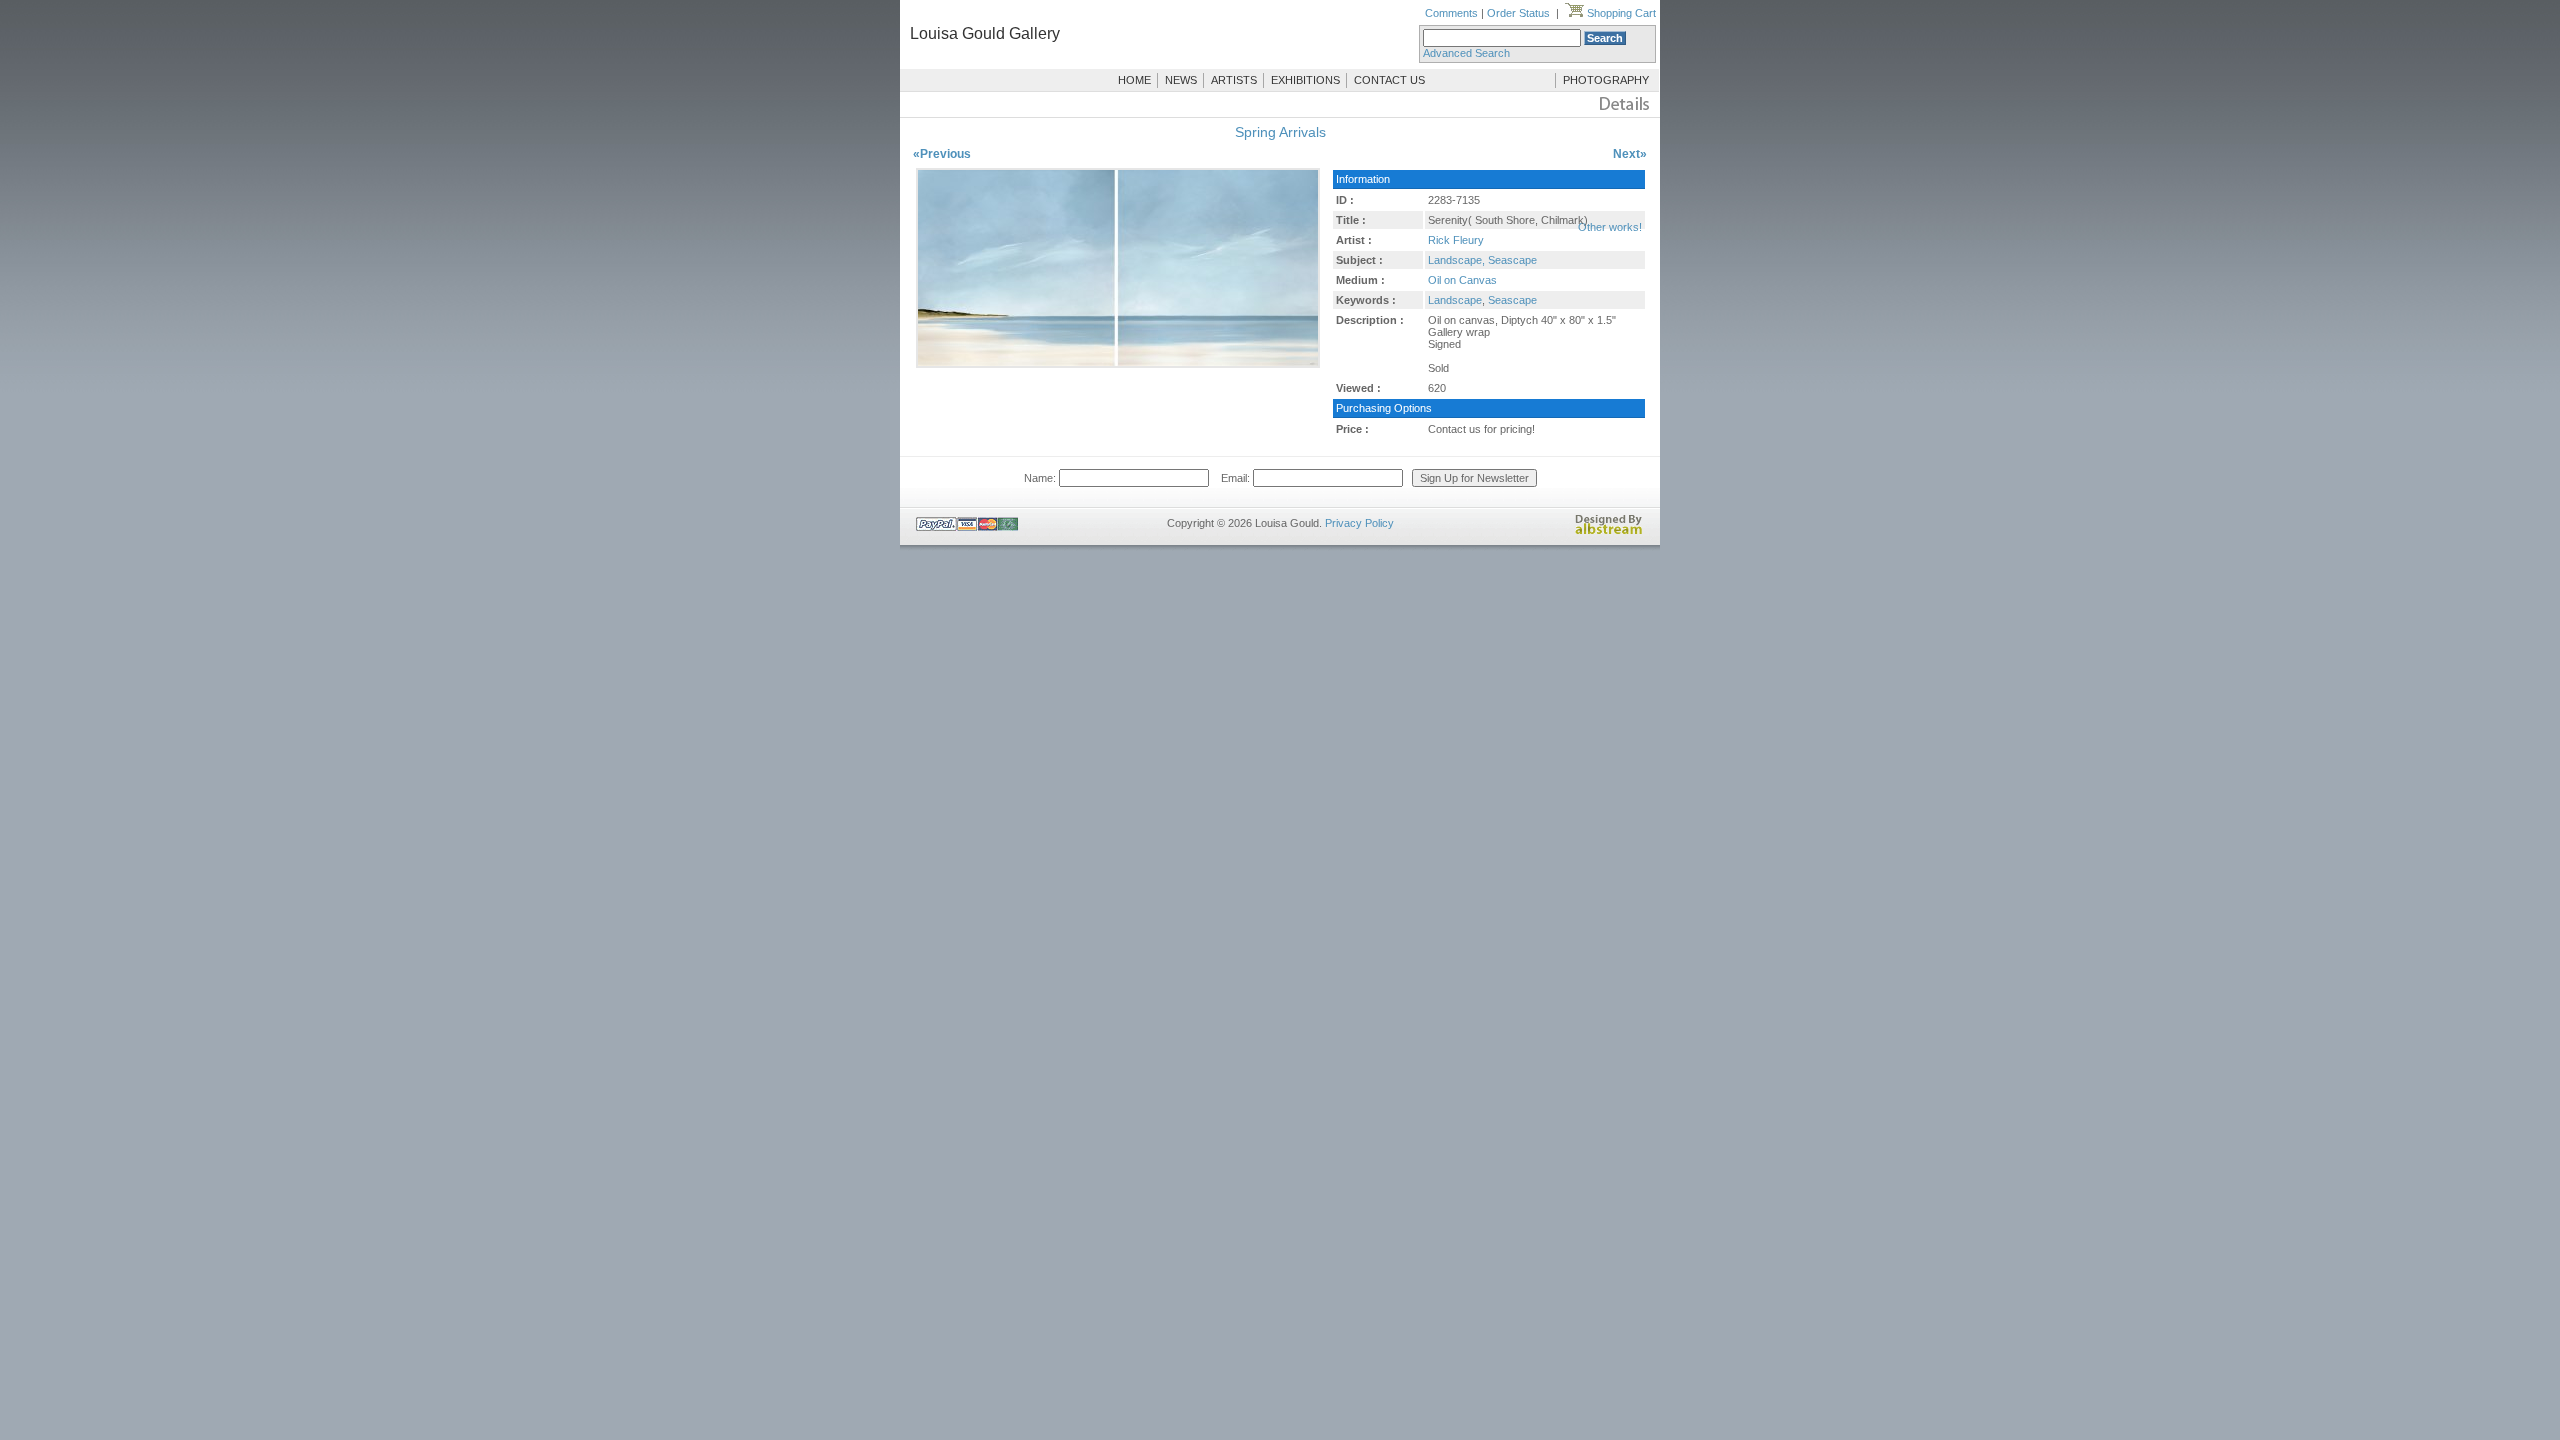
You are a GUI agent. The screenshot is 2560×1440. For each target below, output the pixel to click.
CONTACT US (1389, 80)
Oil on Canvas (1462, 280)
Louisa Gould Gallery (985, 33)
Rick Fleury (1456, 240)
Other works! (1610, 227)
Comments (1451, 13)
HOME (1134, 80)
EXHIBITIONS (1305, 80)
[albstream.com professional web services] (1609, 531)
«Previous (942, 154)
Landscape (1455, 300)
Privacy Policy (1359, 523)
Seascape (1512, 300)
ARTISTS (1234, 80)
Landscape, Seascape (1482, 260)
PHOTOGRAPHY (1606, 80)
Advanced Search (1466, 53)
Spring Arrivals (1280, 132)
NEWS (1181, 80)
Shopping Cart (1620, 13)
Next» (1630, 154)
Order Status (1518, 13)
